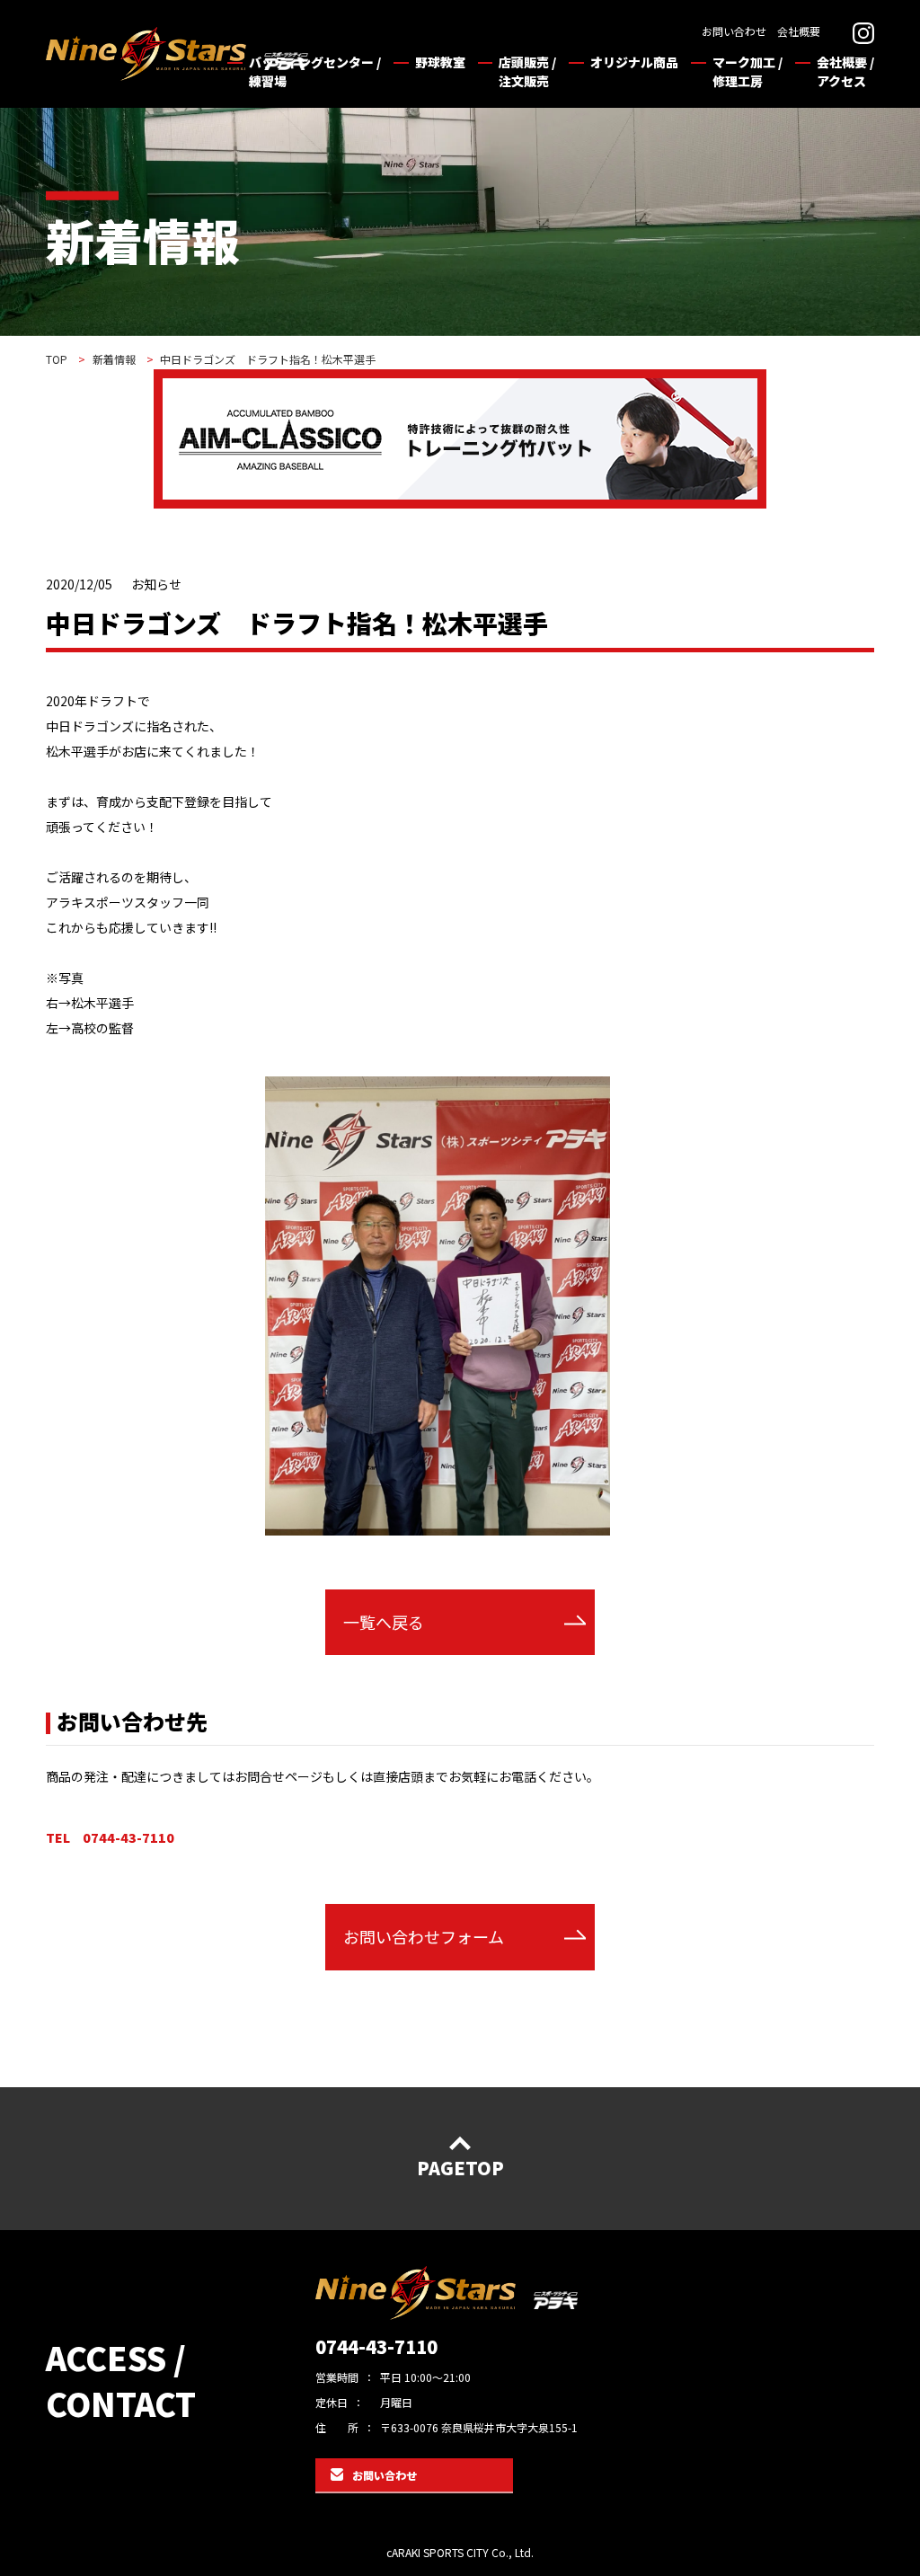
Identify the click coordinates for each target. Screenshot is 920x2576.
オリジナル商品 (634, 62)
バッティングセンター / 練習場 (315, 71)
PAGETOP (460, 2168)
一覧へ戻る (384, 1622)
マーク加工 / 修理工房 (747, 71)
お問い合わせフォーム (424, 1936)
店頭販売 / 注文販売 (527, 71)
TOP (57, 359)
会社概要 (799, 31)
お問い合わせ (734, 31)
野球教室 (440, 62)
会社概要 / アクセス (845, 71)
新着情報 (114, 359)
